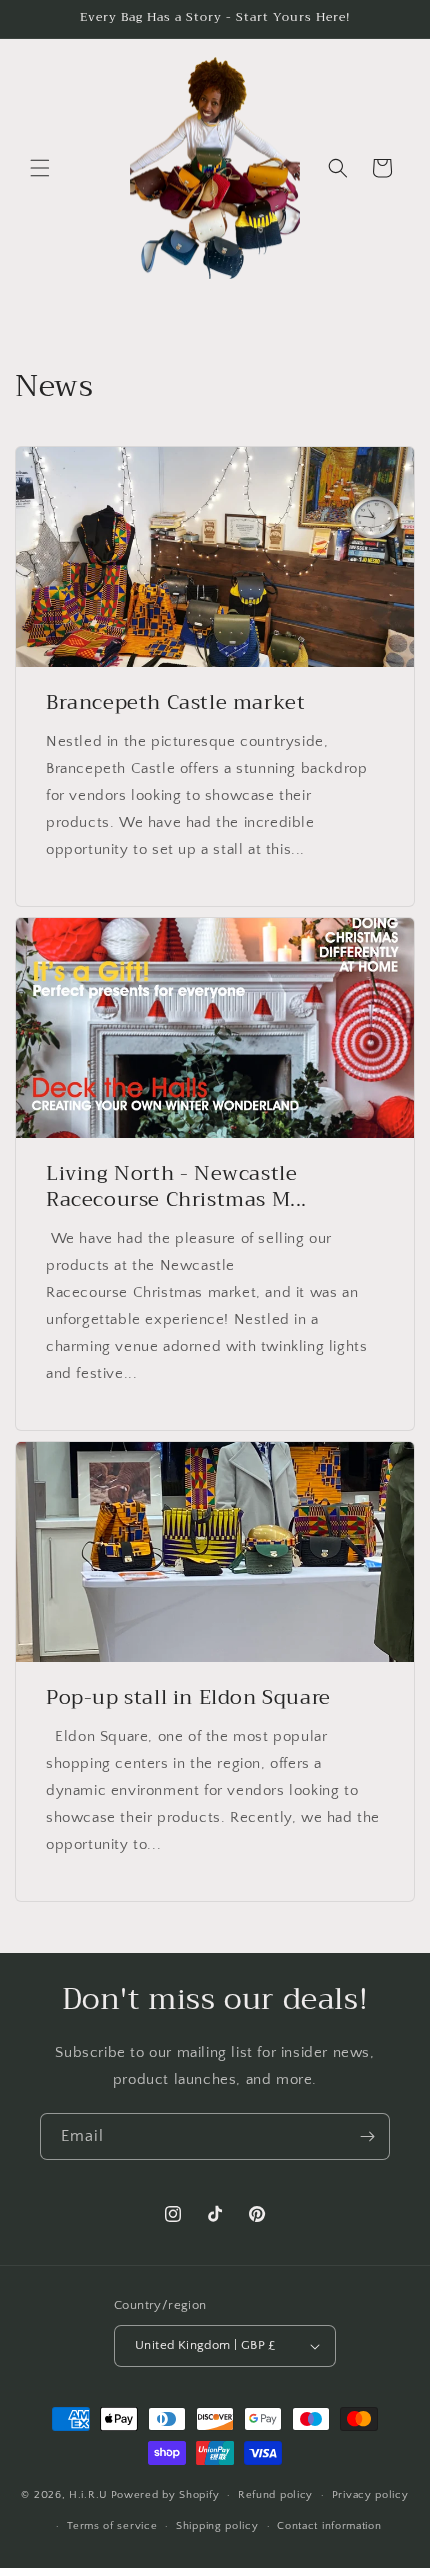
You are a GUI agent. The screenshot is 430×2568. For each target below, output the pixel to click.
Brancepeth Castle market (175, 703)
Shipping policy (217, 2526)
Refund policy (275, 2495)
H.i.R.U (88, 2495)
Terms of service (112, 2526)
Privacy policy (370, 2495)
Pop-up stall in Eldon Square (188, 1698)
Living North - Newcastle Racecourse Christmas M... (176, 1187)
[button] (40, 168)
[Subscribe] (367, 2136)
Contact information (329, 2526)
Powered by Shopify (165, 2495)
